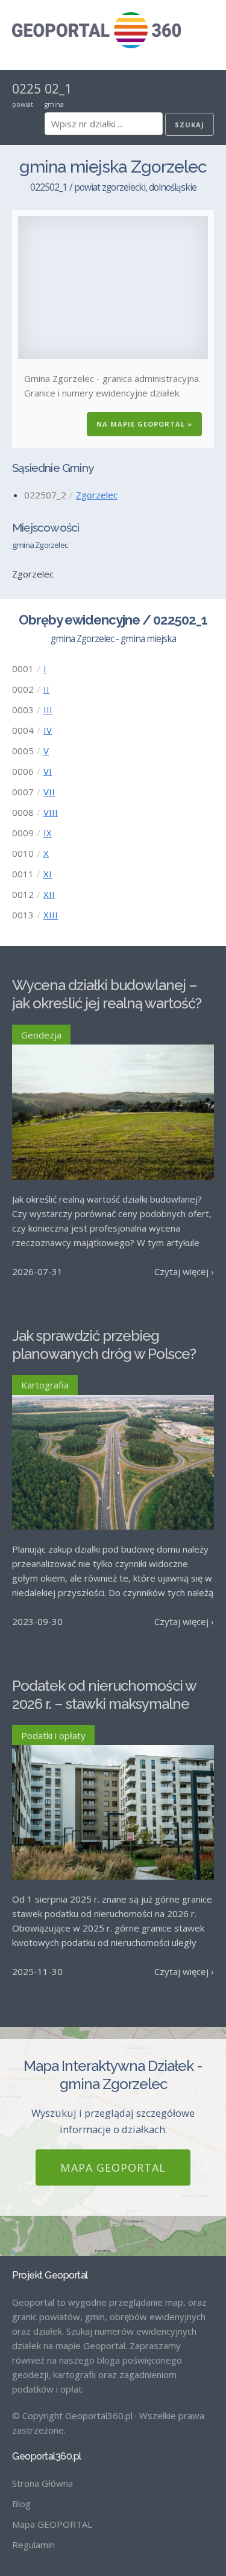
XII (49, 894)
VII (49, 792)
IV (48, 730)
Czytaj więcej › (184, 1271)
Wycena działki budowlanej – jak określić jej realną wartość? (107, 994)
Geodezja (41, 1035)
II (46, 689)
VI (48, 771)
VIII (51, 812)
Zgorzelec (97, 495)
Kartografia (45, 1385)
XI (48, 874)
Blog (21, 2504)
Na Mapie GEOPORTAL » (144, 424)
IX (48, 833)
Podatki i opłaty (53, 1735)
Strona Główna (42, 2483)
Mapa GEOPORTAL (113, 2167)
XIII (51, 915)
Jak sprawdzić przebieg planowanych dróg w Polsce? (104, 1345)
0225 (27, 89)
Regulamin (33, 2545)
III (48, 710)
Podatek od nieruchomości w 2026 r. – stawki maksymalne (104, 1695)
